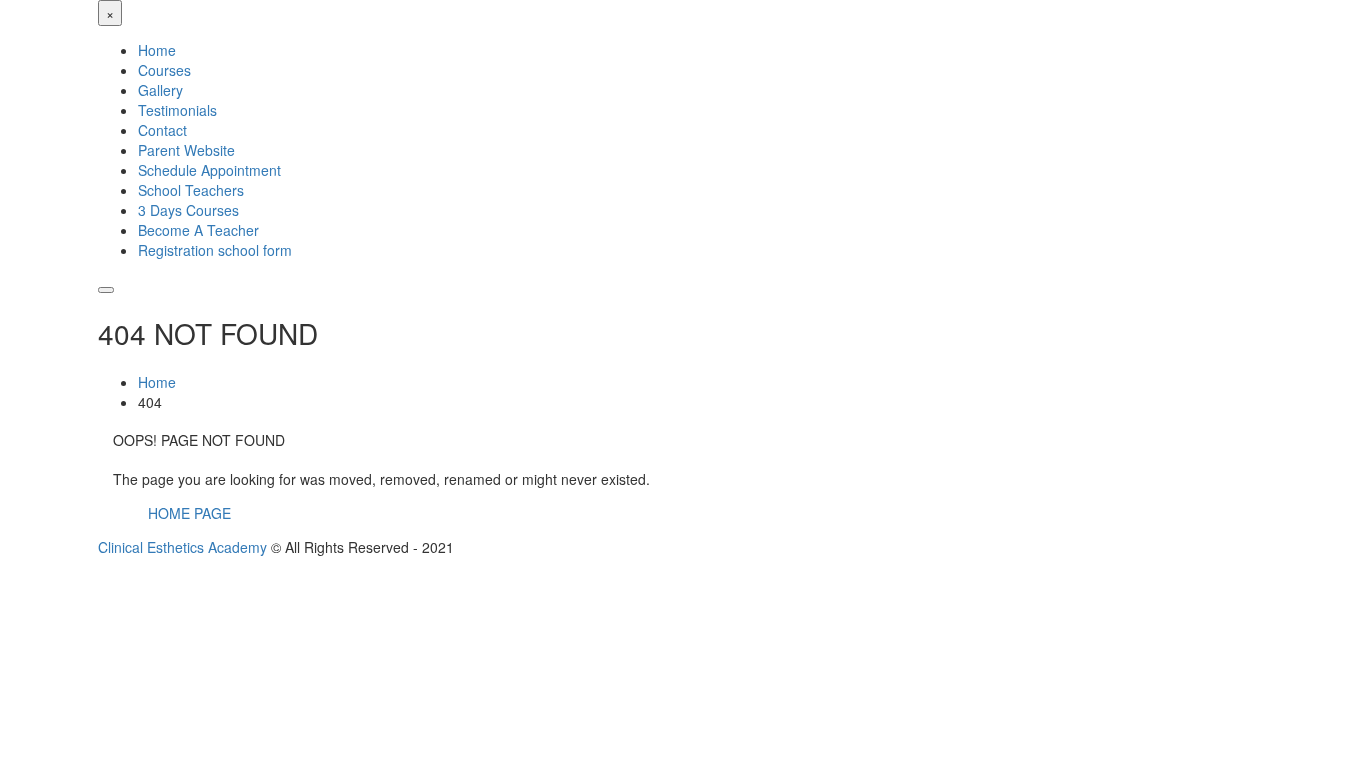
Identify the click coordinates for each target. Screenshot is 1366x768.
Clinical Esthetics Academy (182, 547)
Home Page (189, 513)
